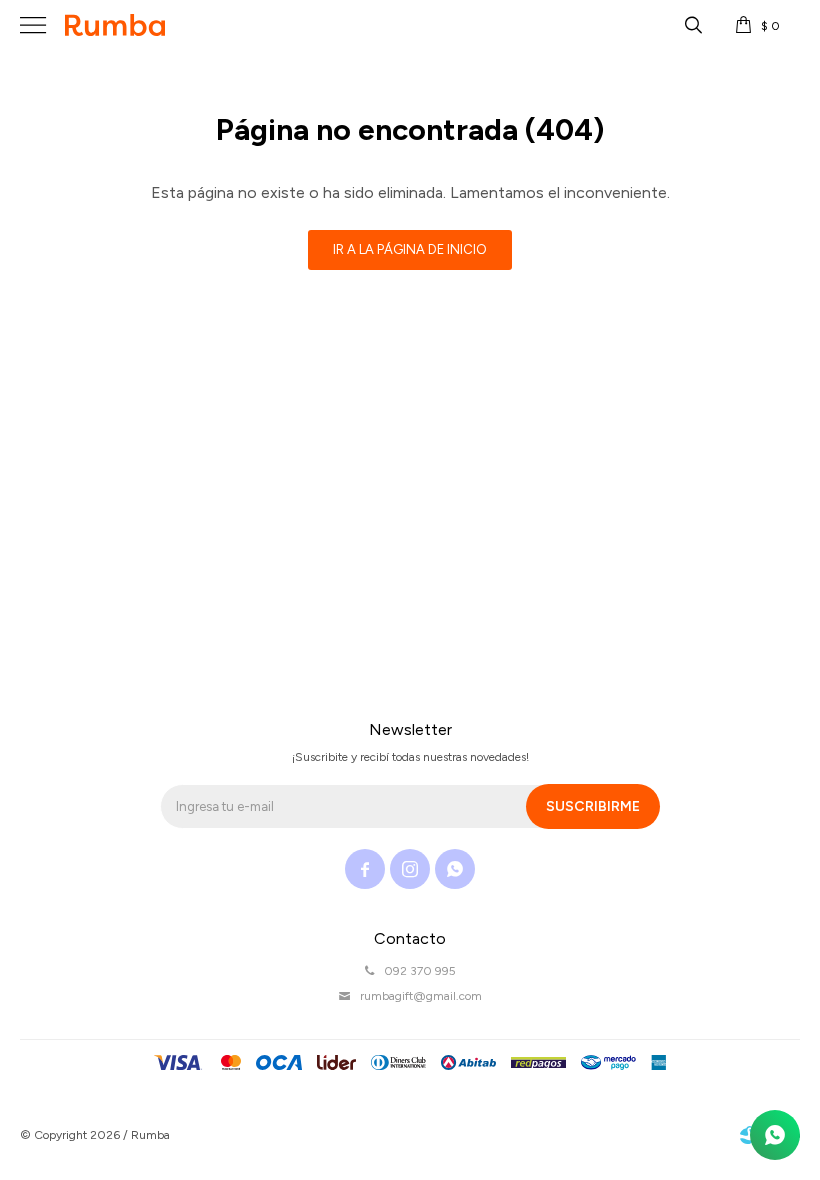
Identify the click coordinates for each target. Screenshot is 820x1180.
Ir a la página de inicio (410, 249)
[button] (693, 25)
